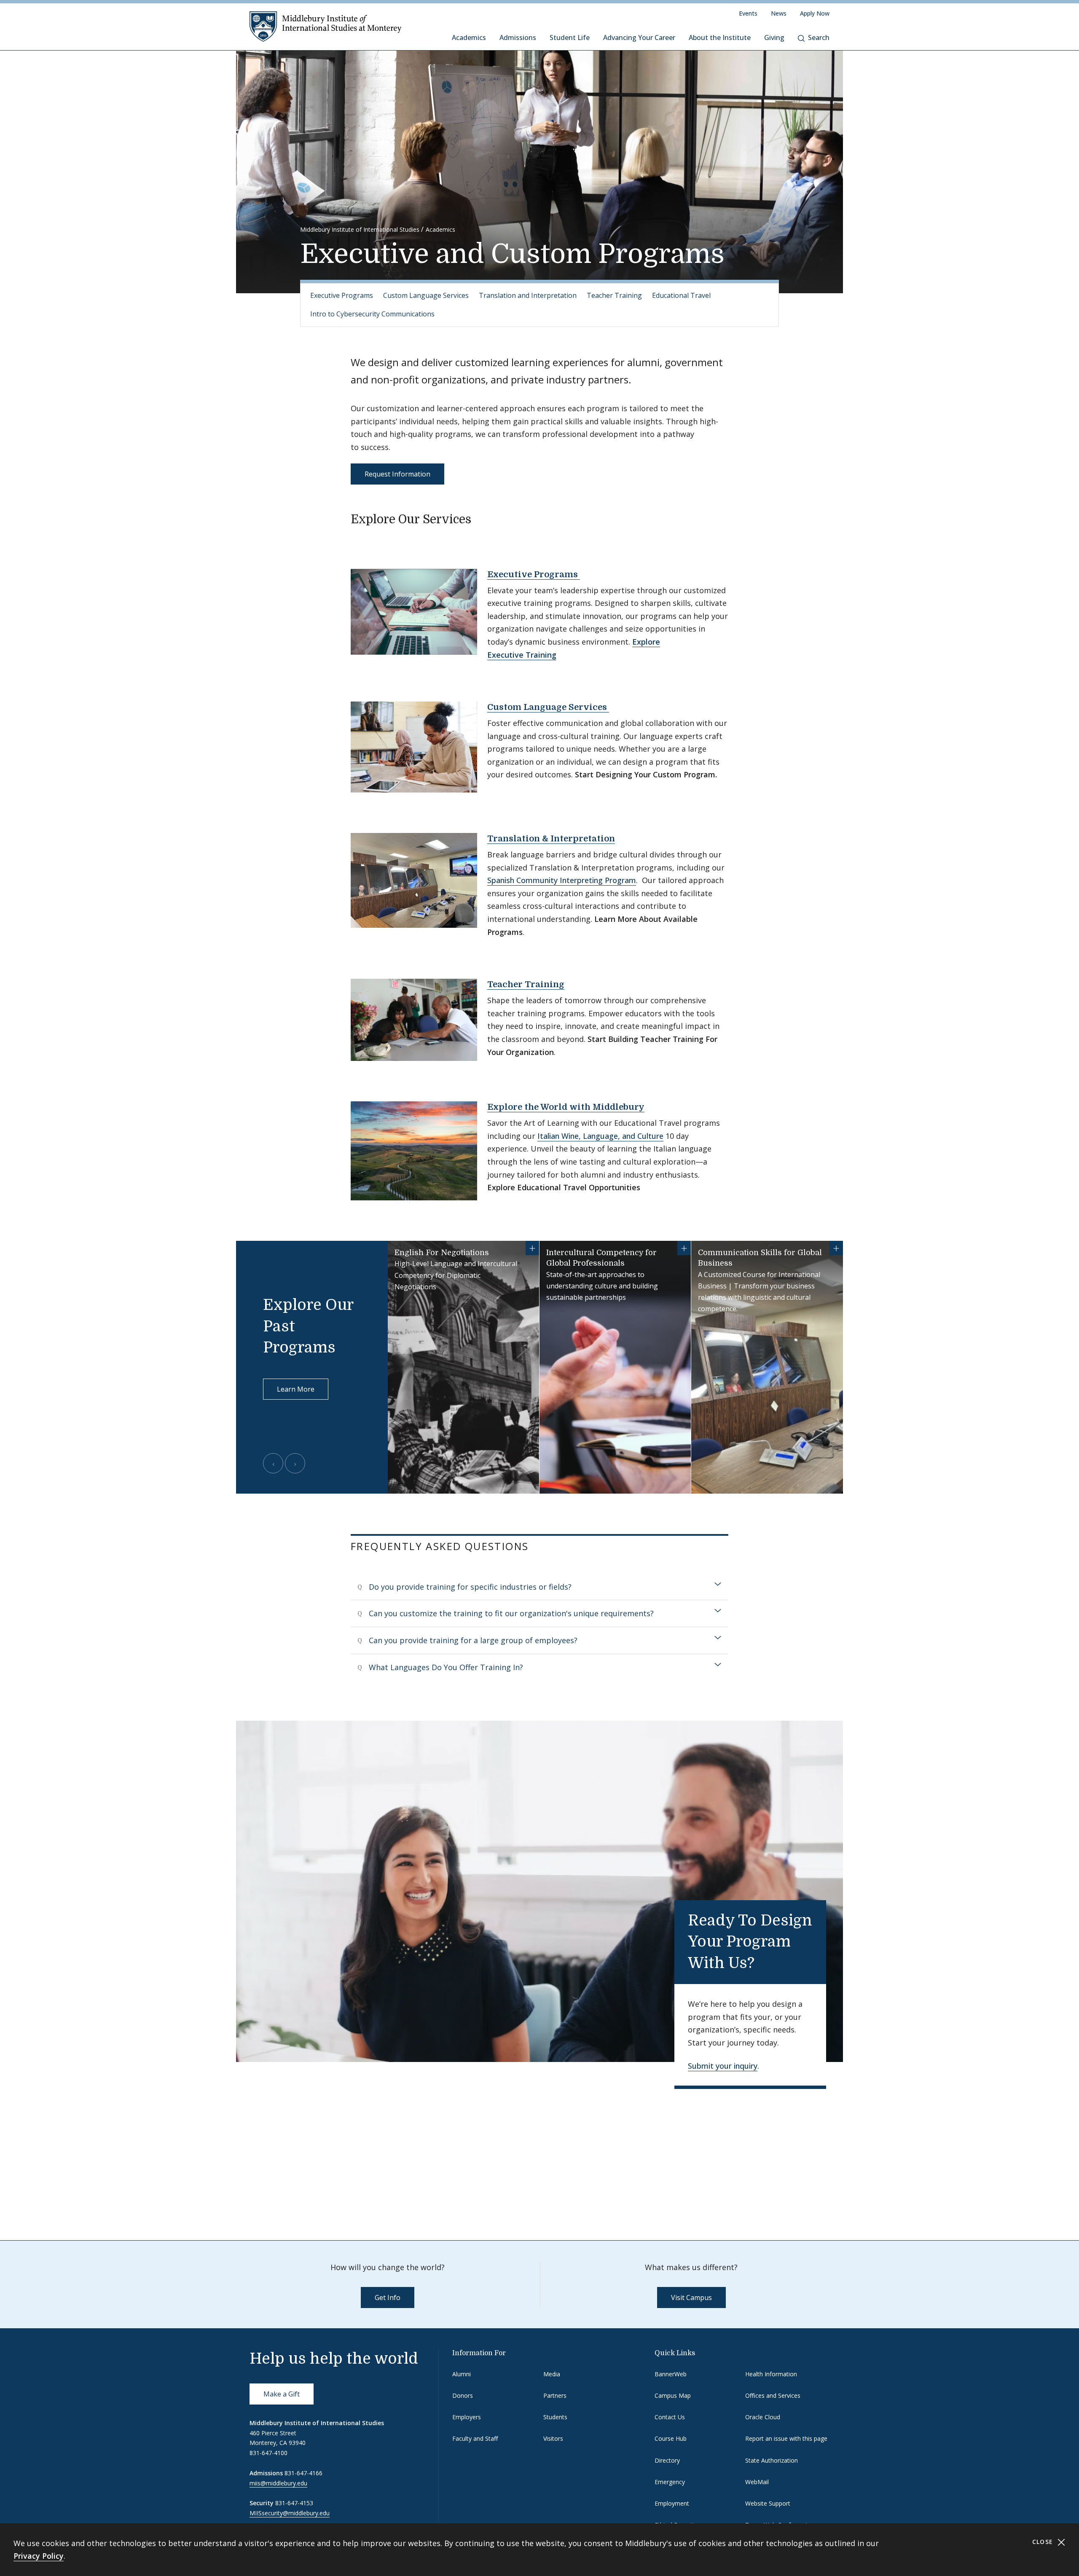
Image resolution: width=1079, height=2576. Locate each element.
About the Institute (720, 37)
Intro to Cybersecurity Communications (372, 314)
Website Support (768, 2503)
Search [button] (819, 37)
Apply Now (815, 13)
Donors (463, 2395)
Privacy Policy (39, 2556)
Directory (667, 2460)
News (779, 13)
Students (555, 2417)
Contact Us (670, 2417)
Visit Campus (691, 2298)
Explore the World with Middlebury (566, 1107)
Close (1044, 2542)
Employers (467, 2417)
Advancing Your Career (639, 37)
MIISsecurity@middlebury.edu (290, 2513)
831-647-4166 (303, 2473)
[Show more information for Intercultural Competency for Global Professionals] (684, 1248)
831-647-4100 (268, 2453)
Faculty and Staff (475, 2438)
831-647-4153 (294, 2503)
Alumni (462, 2374)
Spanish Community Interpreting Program (562, 880)
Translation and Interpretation (528, 295)
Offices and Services (773, 2395)
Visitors (553, 2438)
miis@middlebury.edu (278, 2483)
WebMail (757, 2482)
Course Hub (671, 2438)
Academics (469, 37)
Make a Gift (282, 2394)
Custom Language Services (426, 295)
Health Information (771, 2374)
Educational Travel (681, 295)
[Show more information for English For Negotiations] (532, 1248)
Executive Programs (342, 295)
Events (748, 13)
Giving (774, 37)
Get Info (388, 2298)
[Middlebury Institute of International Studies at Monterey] (326, 26)
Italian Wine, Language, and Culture (600, 1136)
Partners (555, 2395)
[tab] (539, 1587)
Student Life (570, 37)
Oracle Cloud (763, 2417)
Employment (672, 2503)
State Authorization (772, 2460)
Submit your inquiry (723, 2066)
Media (552, 2374)
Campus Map (673, 2395)
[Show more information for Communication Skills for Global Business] (836, 1248)
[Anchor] (479, 518)
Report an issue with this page (786, 2438)
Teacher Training (614, 295)
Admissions (518, 37)
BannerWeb (671, 2374)
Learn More (296, 1389)
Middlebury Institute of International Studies (360, 229)
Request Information (397, 474)
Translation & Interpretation (551, 839)
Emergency (670, 2482)
